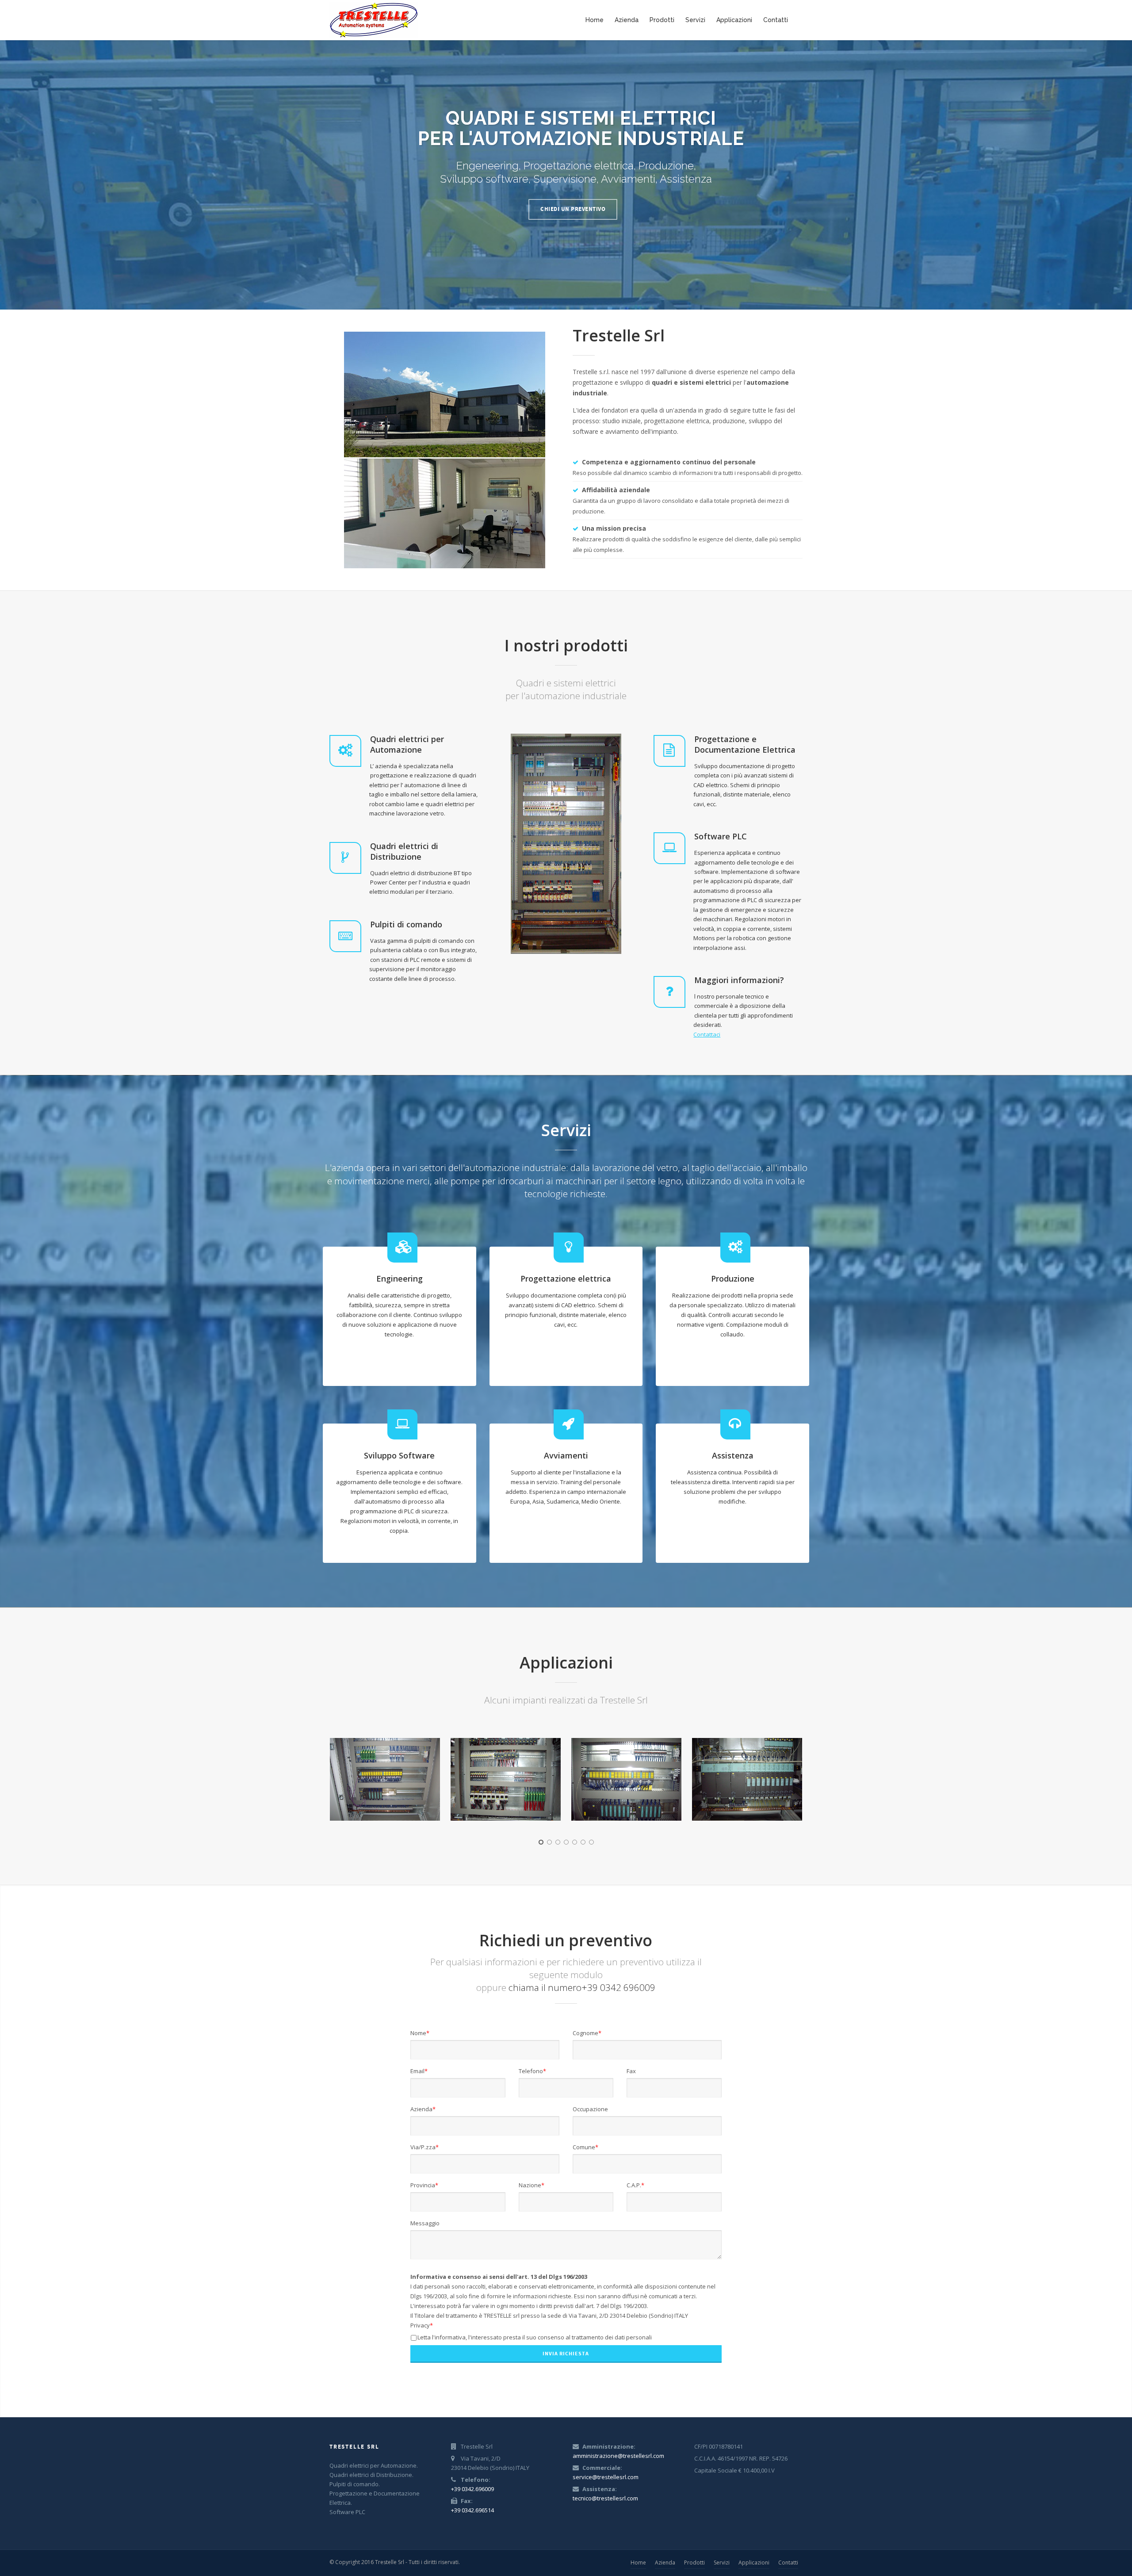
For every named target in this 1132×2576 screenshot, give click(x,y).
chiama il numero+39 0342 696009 (582, 1987)
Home (595, 20)
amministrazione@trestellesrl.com (618, 2456)
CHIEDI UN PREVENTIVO (573, 209)
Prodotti (662, 20)
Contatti (776, 20)
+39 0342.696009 (472, 2489)
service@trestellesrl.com (606, 2477)
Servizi (695, 20)
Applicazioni (734, 20)
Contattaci (707, 1034)
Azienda (627, 20)
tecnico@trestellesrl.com (605, 2498)
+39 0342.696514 (472, 2510)
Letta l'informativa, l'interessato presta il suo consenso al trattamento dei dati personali (535, 2337)
